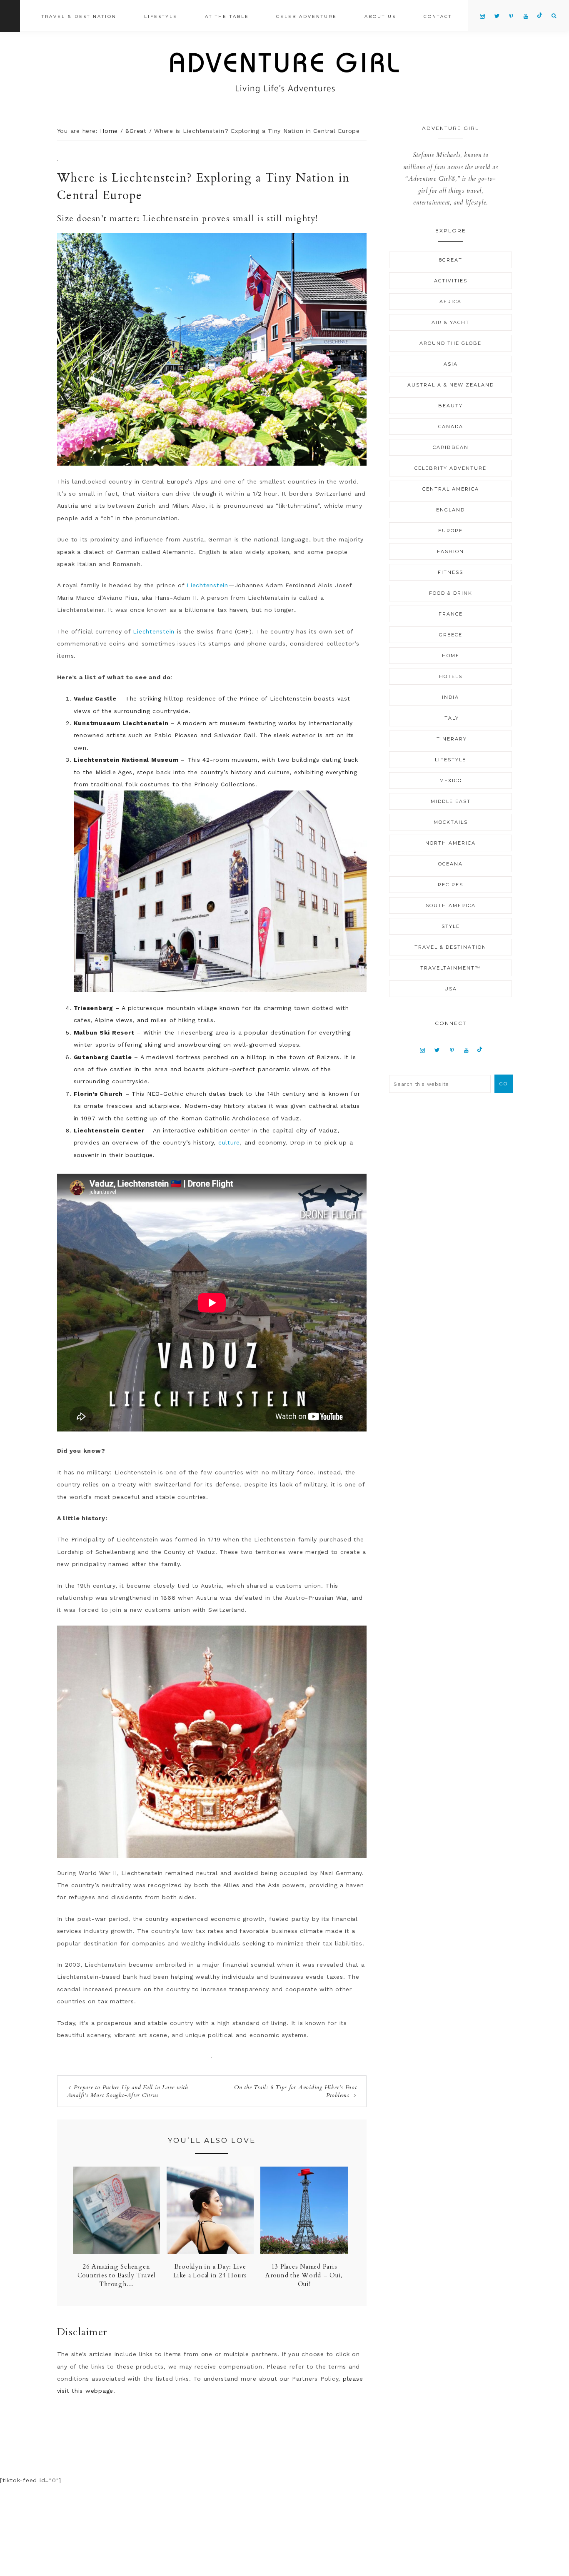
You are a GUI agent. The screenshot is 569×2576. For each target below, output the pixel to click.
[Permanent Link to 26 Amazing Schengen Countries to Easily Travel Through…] (116, 2252)
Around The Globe (450, 343)
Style (451, 926)
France (451, 614)
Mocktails (451, 822)
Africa (450, 302)
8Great (451, 260)
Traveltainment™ (450, 968)
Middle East (451, 801)
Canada (451, 426)
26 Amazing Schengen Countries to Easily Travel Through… (117, 2275)
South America (451, 905)
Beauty (450, 406)
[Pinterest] (452, 1050)
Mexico (451, 781)
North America (450, 843)
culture (229, 1142)
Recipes (450, 885)
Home (451, 656)
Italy (451, 718)
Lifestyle (450, 760)
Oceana (450, 864)
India (450, 697)
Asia (451, 364)
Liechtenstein (207, 585)
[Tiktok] (480, 1050)
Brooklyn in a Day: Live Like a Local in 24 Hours (210, 2271)
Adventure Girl (284, 73)
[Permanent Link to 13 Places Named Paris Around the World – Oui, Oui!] (304, 2252)
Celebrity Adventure (450, 468)
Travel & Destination (450, 947)
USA (451, 989)
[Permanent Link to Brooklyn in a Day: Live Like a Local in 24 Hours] (210, 2252)
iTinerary (451, 739)
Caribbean (451, 447)
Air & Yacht (450, 322)
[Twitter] (437, 1050)
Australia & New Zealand (451, 385)
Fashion (450, 551)
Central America (451, 489)
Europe (450, 531)
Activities (451, 281)
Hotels (451, 676)
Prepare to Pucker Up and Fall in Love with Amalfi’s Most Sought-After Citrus (127, 2091)
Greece (451, 635)
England (450, 510)
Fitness (450, 572)
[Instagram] (423, 1050)
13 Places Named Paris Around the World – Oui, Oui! (304, 2275)
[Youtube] (466, 1050)
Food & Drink (451, 593)
